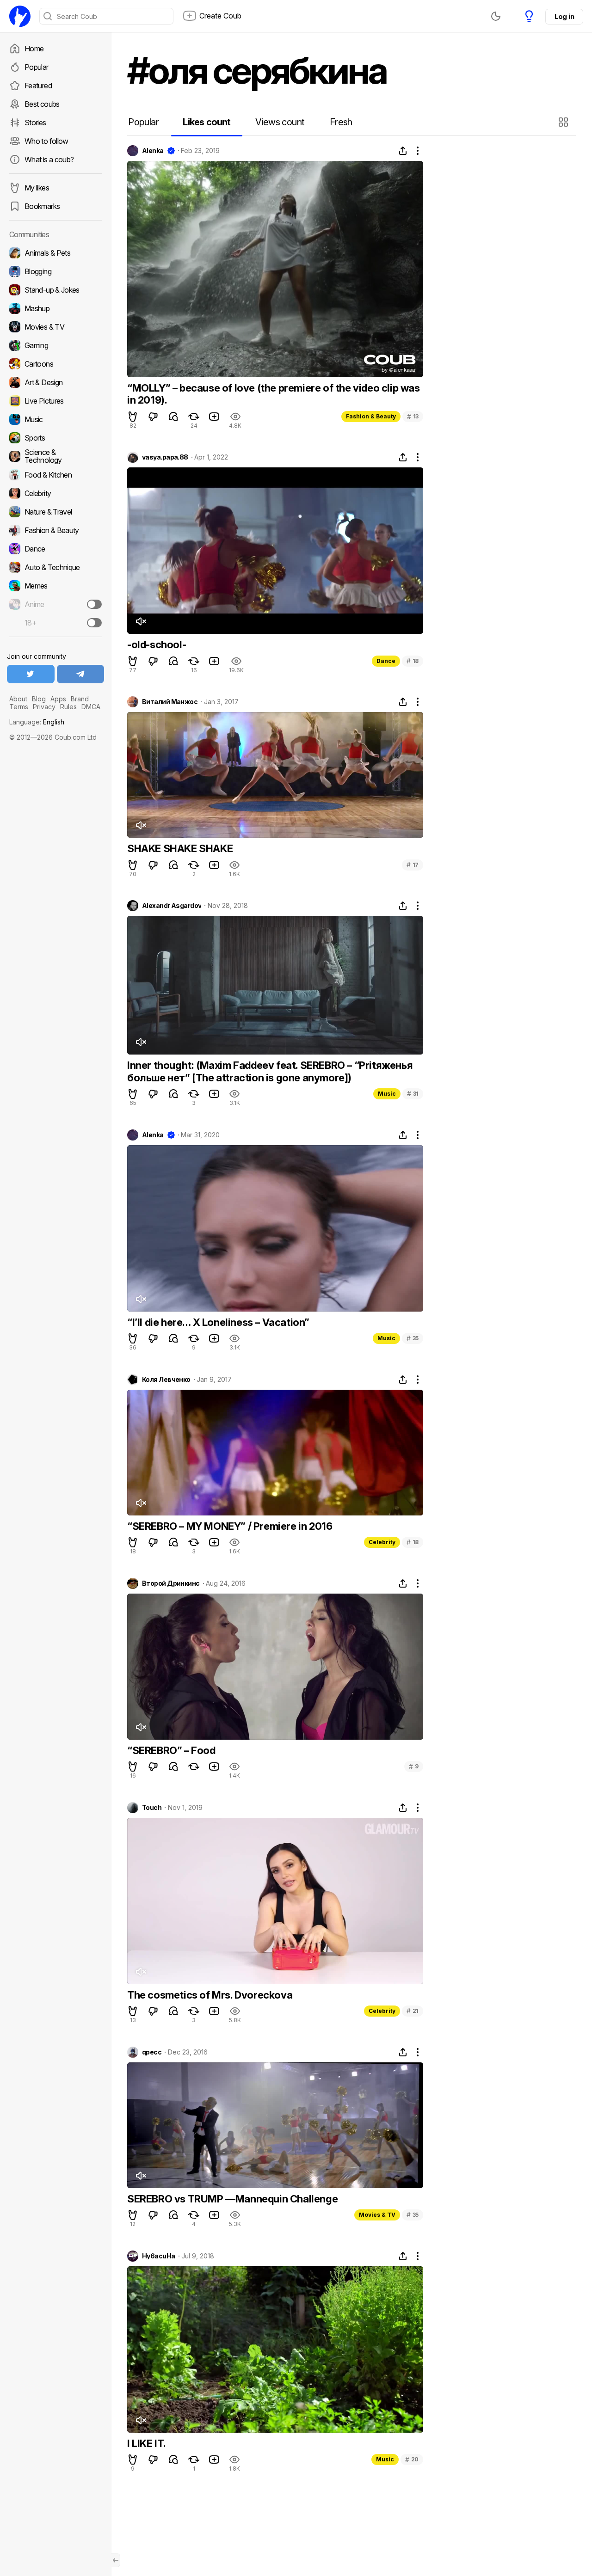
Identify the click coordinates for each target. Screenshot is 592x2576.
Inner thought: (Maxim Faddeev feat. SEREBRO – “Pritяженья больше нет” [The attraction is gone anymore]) (270, 1071)
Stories (35, 123)
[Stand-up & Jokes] (55, 290)
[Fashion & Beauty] (55, 530)
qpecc (152, 2052)
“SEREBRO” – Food (171, 1750)
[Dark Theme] (496, 16)
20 (412, 2459)
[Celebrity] (55, 493)
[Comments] (173, 417)
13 (413, 416)
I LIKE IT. (147, 2443)
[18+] (94, 623)
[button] (564, 122)
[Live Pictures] (55, 401)
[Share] (403, 151)
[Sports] (55, 438)
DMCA (91, 707)
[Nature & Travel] (55, 512)
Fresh (341, 122)
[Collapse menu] (116, 2560)
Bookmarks (42, 206)
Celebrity (382, 1542)
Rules (68, 707)
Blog (39, 699)
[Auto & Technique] (55, 567)
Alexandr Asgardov (172, 906)
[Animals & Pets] (55, 253)
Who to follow (46, 141)
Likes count (207, 122)
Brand (80, 699)
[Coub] (20, 16)
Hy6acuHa (159, 2256)
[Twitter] (31, 674)
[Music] (55, 419)
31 (413, 1094)
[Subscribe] (94, 604)
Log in (564, 16)
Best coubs (42, 104)
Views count (280, 122)
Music (387, 1094)
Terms (19, 707)
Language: (37, 722)
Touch (152, 1808)
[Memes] (55, 586)
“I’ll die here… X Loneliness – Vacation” (218, 1322)
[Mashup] (55, 308)
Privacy (44, 707)
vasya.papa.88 (165, 457)
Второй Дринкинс (171, 1583)
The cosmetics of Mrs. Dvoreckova (210, 1995)
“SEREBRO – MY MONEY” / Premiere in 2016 (230, 1526)
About (18, 699)
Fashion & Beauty (371, 416)
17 (413, 865)
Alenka (153, 151)
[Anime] (55, 604)
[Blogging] (55, 271)
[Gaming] (55, 345)
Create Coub (220, 16)
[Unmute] (141, 621)
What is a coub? (49, 159)
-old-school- (157, 644)
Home (34, 49)
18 (413, 661)
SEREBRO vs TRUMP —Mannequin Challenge (232, 2199)
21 (413, 2011)
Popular (37, 67)
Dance (386, 661)
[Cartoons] (55, 364)
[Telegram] (81, 674)
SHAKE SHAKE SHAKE (180, 848)
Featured (38, 86)
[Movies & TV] (55, 327)
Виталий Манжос (170, 702)
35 (413, 1338)
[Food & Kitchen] (55, 475)
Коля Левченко (166, 1380)
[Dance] (55, 549)
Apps (58, 699)
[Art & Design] (55, 382)
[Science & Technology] (55, 456)
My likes (37, 188)
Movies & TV (377, 2215)
